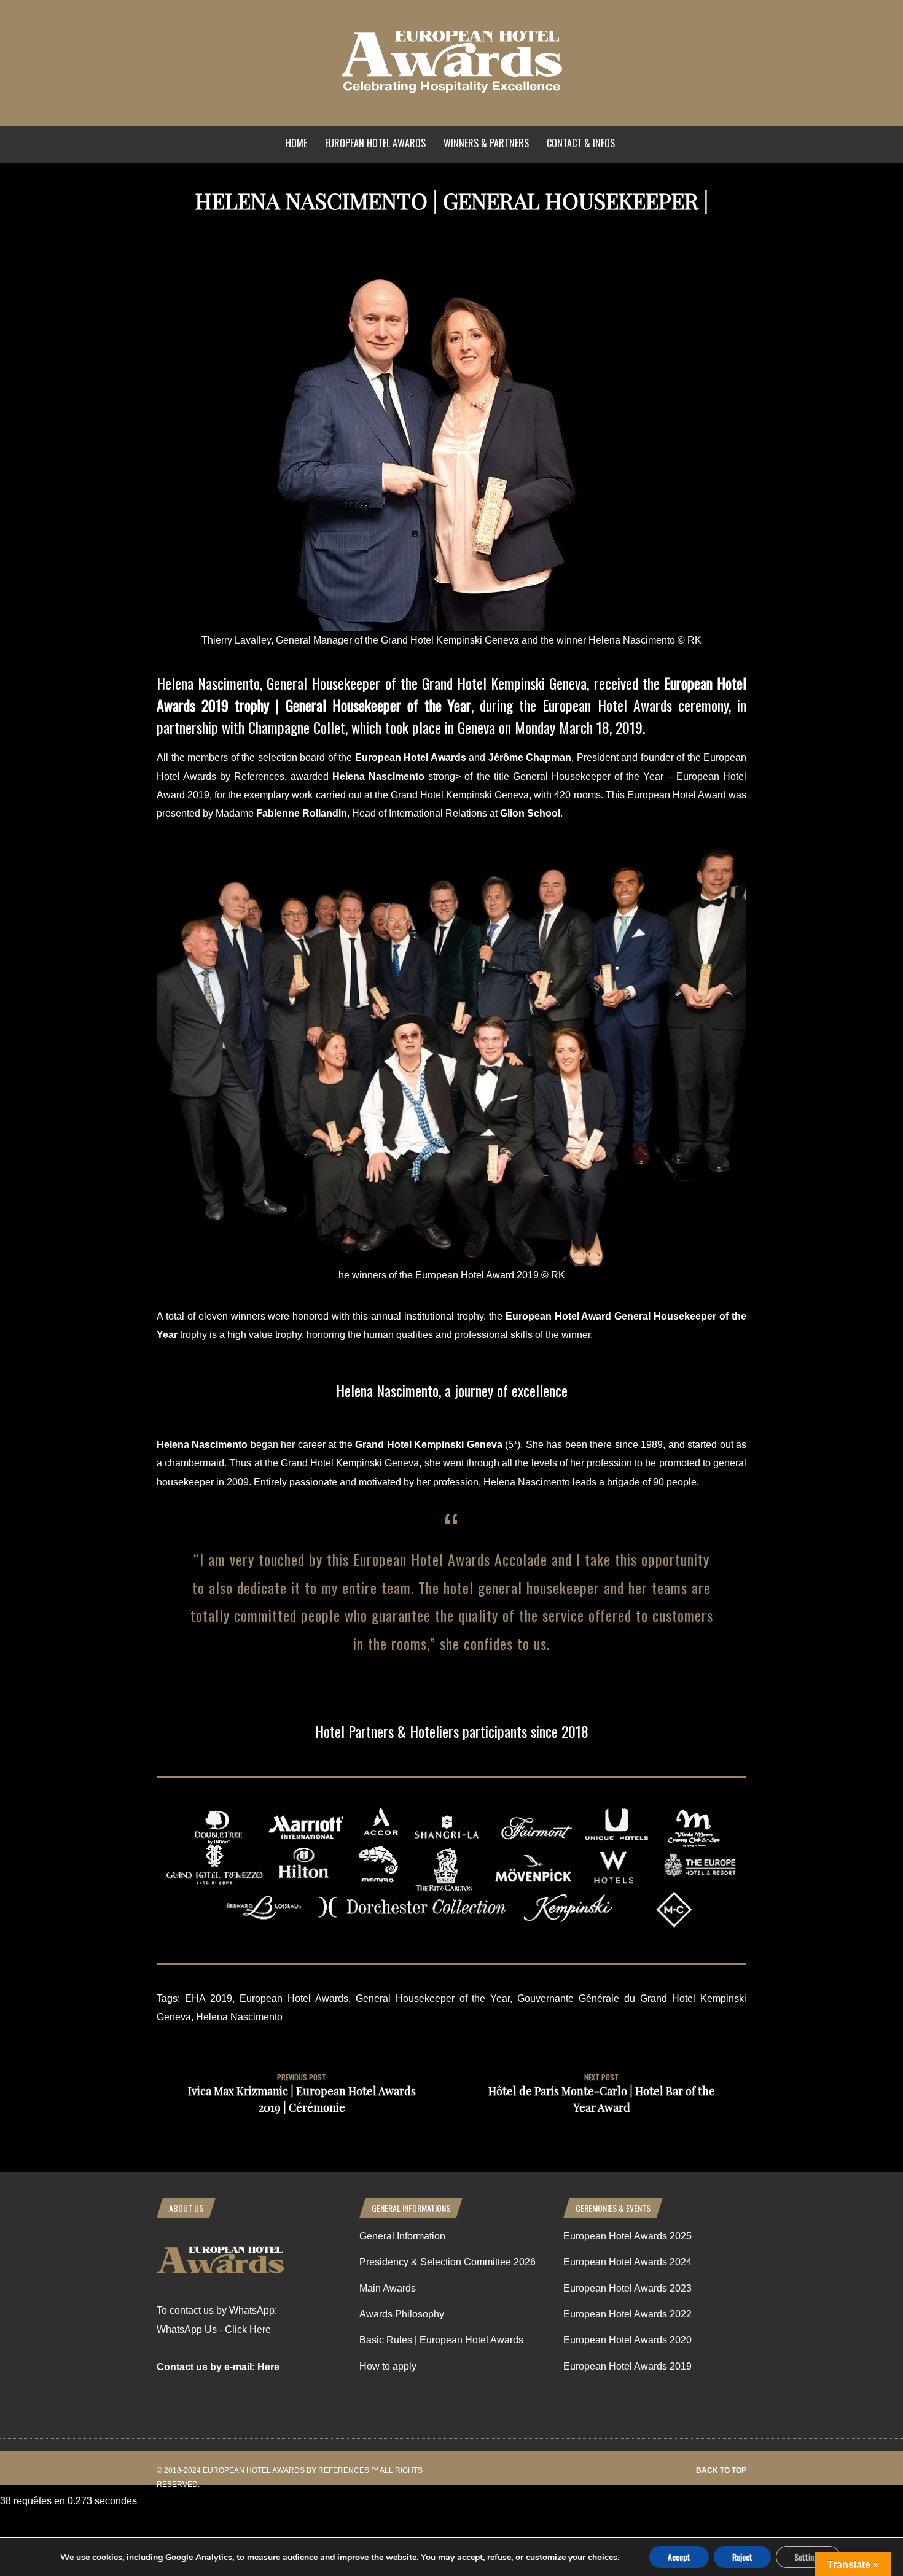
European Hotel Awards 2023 (627, 2288)
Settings (808, 2557)
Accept (679, 2557)
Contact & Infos (581, 143)
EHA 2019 (209, 1998)
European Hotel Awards (375, 143)
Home (296, 143)
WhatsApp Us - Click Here (214, 2329)
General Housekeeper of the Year (433, 1998)
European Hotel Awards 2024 (627, 2262)
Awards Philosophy (402, 2314)
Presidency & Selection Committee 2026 (448, 2262)
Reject (742, 2557)
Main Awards (388, 2288)
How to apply (388, 2366)
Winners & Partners (486, 143)
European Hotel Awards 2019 (627, 2366)
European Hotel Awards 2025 (627, 2236)
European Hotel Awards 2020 (627, 2340)
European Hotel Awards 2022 (627, 2314)
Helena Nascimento (239, 2017)
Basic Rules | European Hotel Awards (441, 2340)
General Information (402, 2236)
